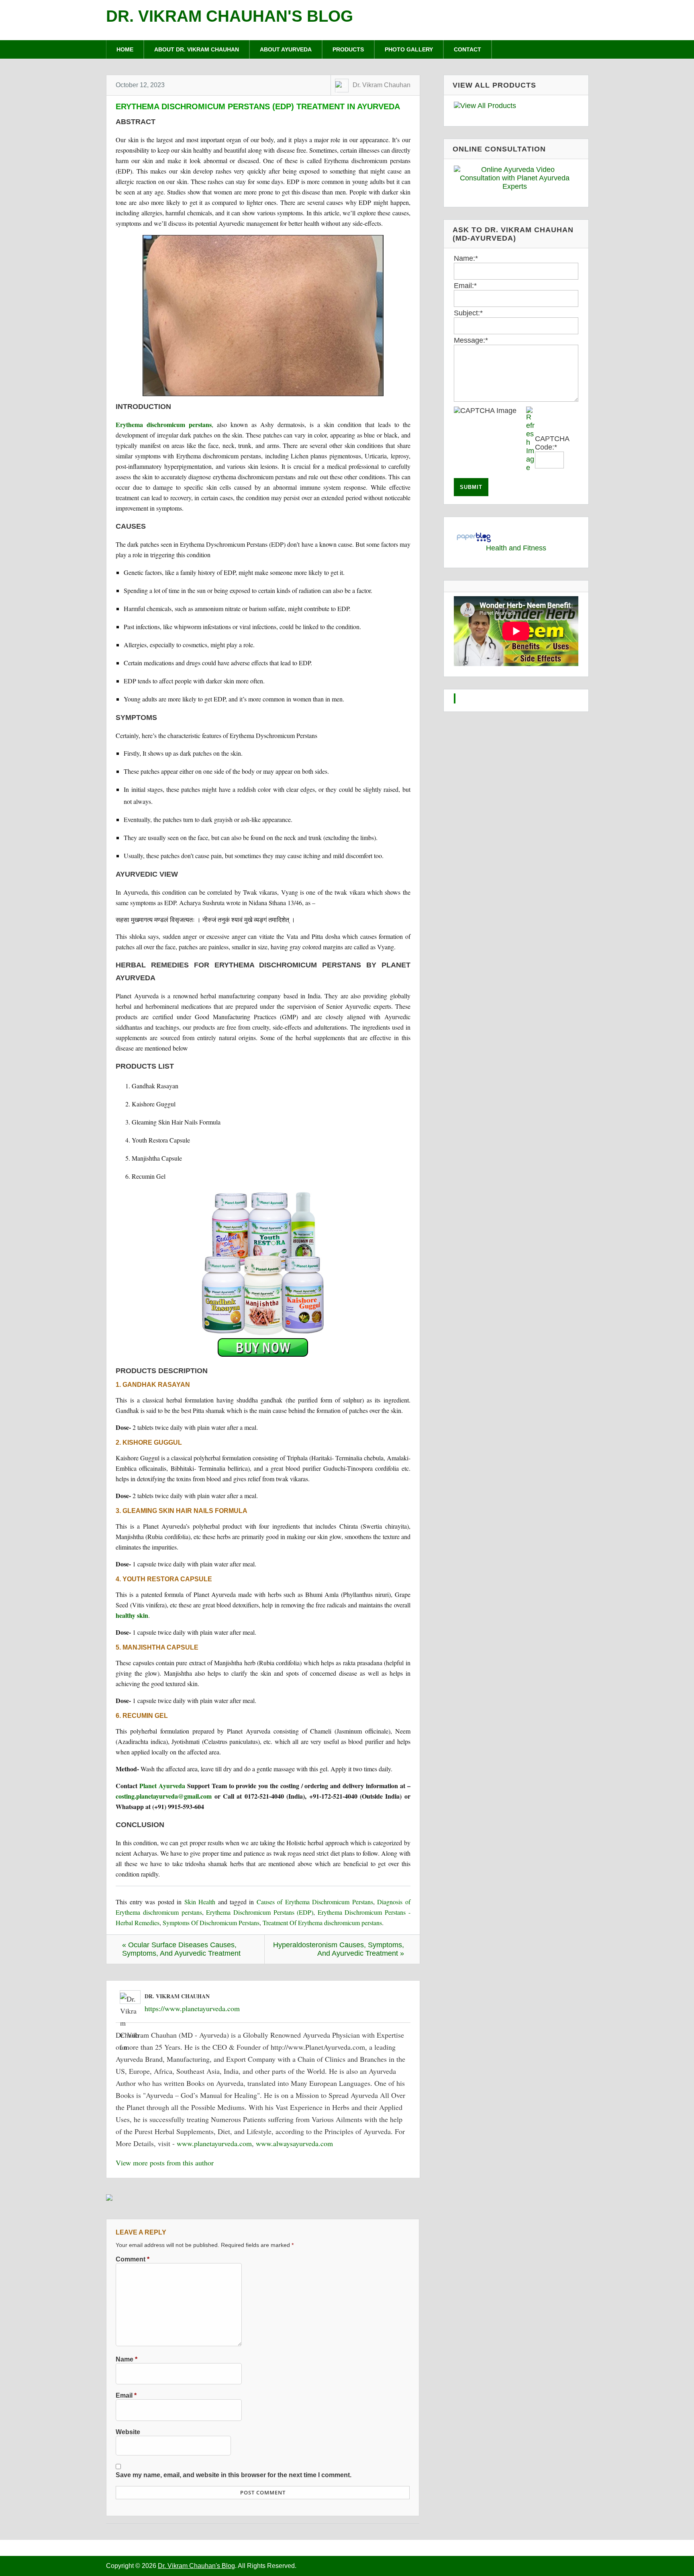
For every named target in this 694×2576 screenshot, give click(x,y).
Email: (465, 286)
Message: (471, 340)
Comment (133, 2259)
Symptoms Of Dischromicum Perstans (211, 1923)
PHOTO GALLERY (409, 49)
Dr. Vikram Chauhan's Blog (230, 16)
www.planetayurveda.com (214, 2143)
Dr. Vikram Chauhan (382, 85)
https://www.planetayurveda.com (192, 2008)
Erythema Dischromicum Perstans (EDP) (260, 1912)
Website (128, 2432)
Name (127, 2359)
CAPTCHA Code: (552, 443)
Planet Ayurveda (162, 1786)
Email (126, 2395)
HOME (125, 49)
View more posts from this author (165, 2163)
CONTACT (467, 49)
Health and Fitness (516, 548)
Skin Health (200, 1902)
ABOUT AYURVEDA (286, 49)
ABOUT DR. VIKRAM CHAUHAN (197, 49)
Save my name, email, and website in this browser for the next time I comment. (234, 2475)
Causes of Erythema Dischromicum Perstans (315, 1902)
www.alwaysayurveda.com (294, 2143)
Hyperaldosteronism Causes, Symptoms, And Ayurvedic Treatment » (339, 1949)
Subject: (468, 313)
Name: (466, 258)
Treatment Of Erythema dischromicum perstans (322, 1923)
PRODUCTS (348, 49)
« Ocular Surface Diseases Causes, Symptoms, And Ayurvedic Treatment (181, 1949)
